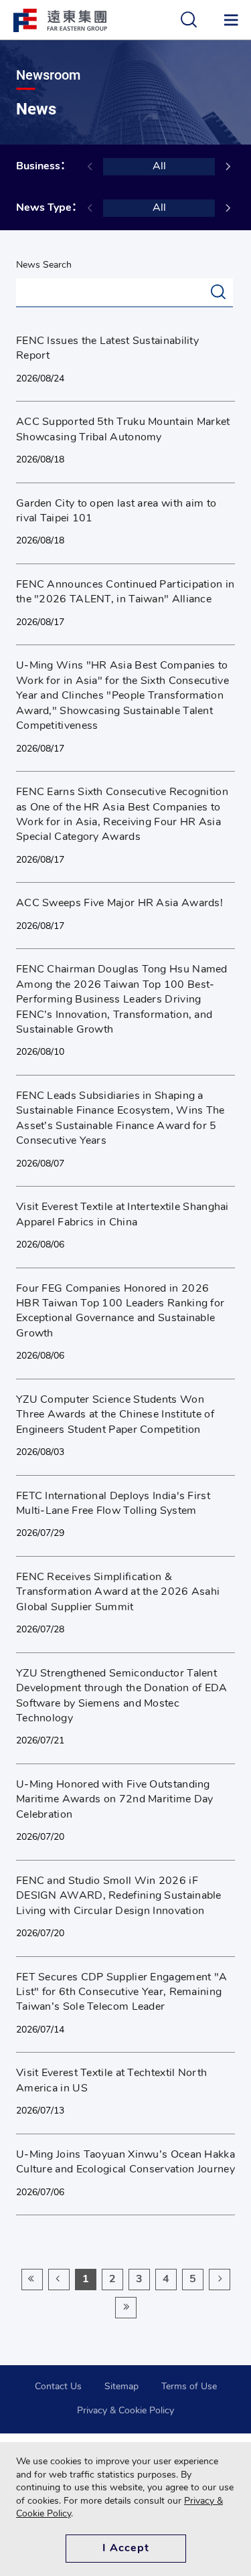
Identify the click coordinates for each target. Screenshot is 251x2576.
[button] (228, 166)
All (159, 167)
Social (28, 478)
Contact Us (58, 2387)
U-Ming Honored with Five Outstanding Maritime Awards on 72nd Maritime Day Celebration (115, 1800)
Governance (41, 396)
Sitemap (121, 2387)
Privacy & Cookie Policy (125, 2411)
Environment (43, 2047)
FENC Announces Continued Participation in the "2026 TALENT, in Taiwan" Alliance (125, 592)
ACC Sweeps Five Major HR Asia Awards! (119, 904)
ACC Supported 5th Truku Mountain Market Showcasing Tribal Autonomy (123, 430)
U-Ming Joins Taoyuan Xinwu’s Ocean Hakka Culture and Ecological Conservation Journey (125, 2162)
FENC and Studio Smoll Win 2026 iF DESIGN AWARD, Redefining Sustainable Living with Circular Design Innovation (119, 1896)
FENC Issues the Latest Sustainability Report (107, 349)
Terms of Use (189, 2387)
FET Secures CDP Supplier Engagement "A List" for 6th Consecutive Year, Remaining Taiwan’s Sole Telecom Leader (121, 1993)
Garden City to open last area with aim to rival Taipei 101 (116, 511)
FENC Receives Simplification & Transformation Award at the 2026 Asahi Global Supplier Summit (118, 1593)
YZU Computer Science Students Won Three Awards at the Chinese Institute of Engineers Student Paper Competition (115, 1415)
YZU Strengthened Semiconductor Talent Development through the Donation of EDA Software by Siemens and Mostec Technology (122, 1696)
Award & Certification (86, 766)
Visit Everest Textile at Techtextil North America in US (111, 2081)
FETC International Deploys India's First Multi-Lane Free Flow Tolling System (113, 1504)
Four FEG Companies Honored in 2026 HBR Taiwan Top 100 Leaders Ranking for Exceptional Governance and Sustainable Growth (120, 1311)
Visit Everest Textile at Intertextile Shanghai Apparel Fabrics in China (122, 1215)
